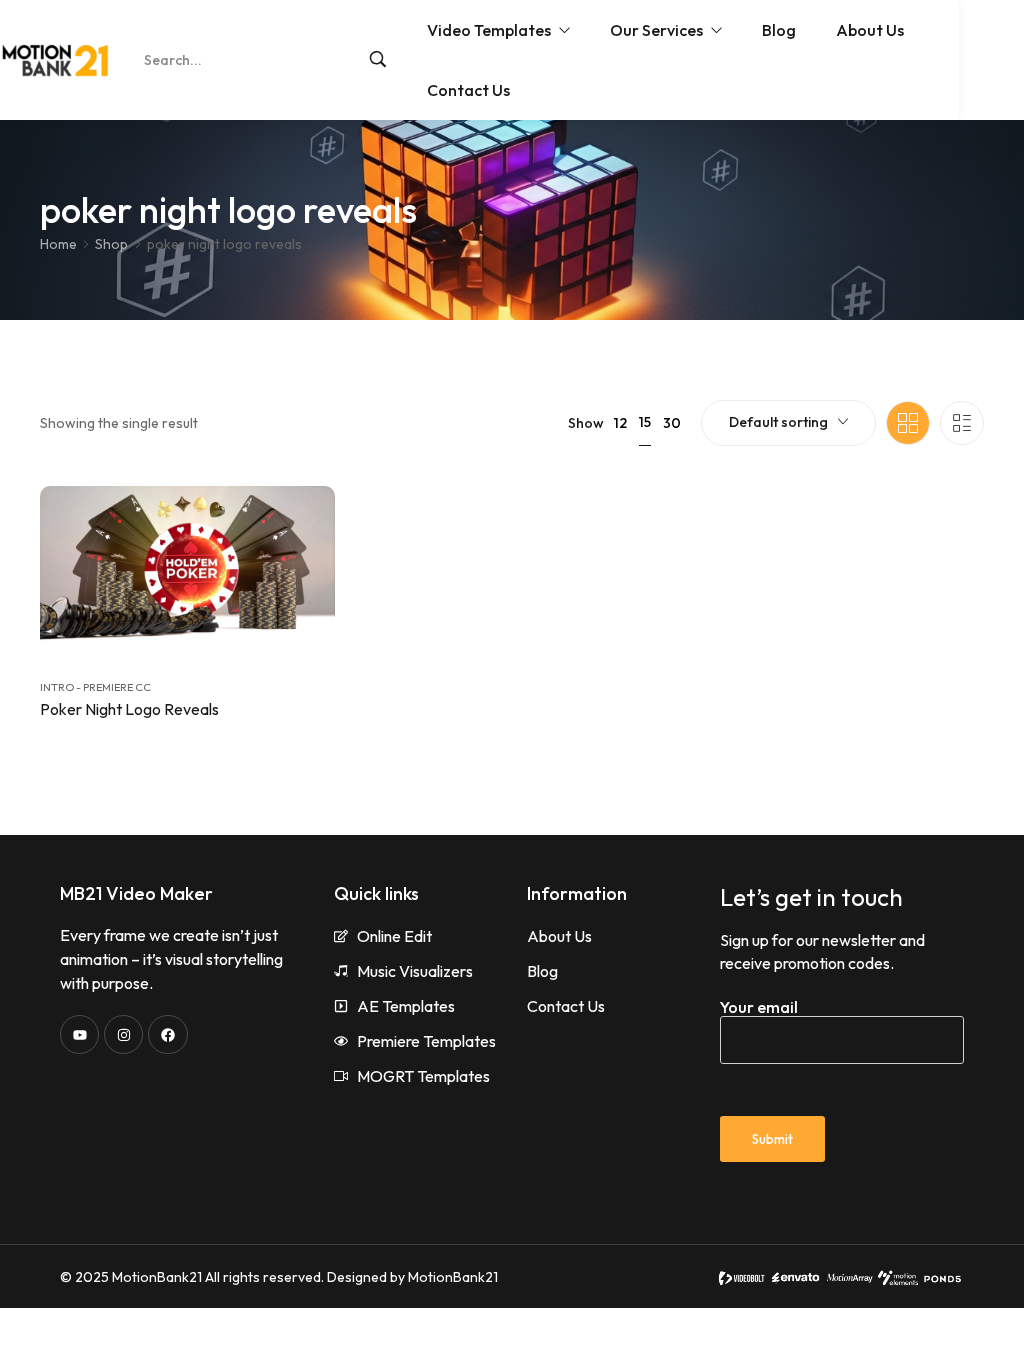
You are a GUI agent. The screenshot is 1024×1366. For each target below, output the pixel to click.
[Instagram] (123, 1034)
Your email (759, 1007)
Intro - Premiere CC (95, 687)
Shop (111, 244)
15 (645, 422)
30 (672, 423)
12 (620, 423)
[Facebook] (167, 1034)
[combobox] (788, 423)
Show (586, 423)
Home (58, 244)
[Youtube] (79, 1034)
